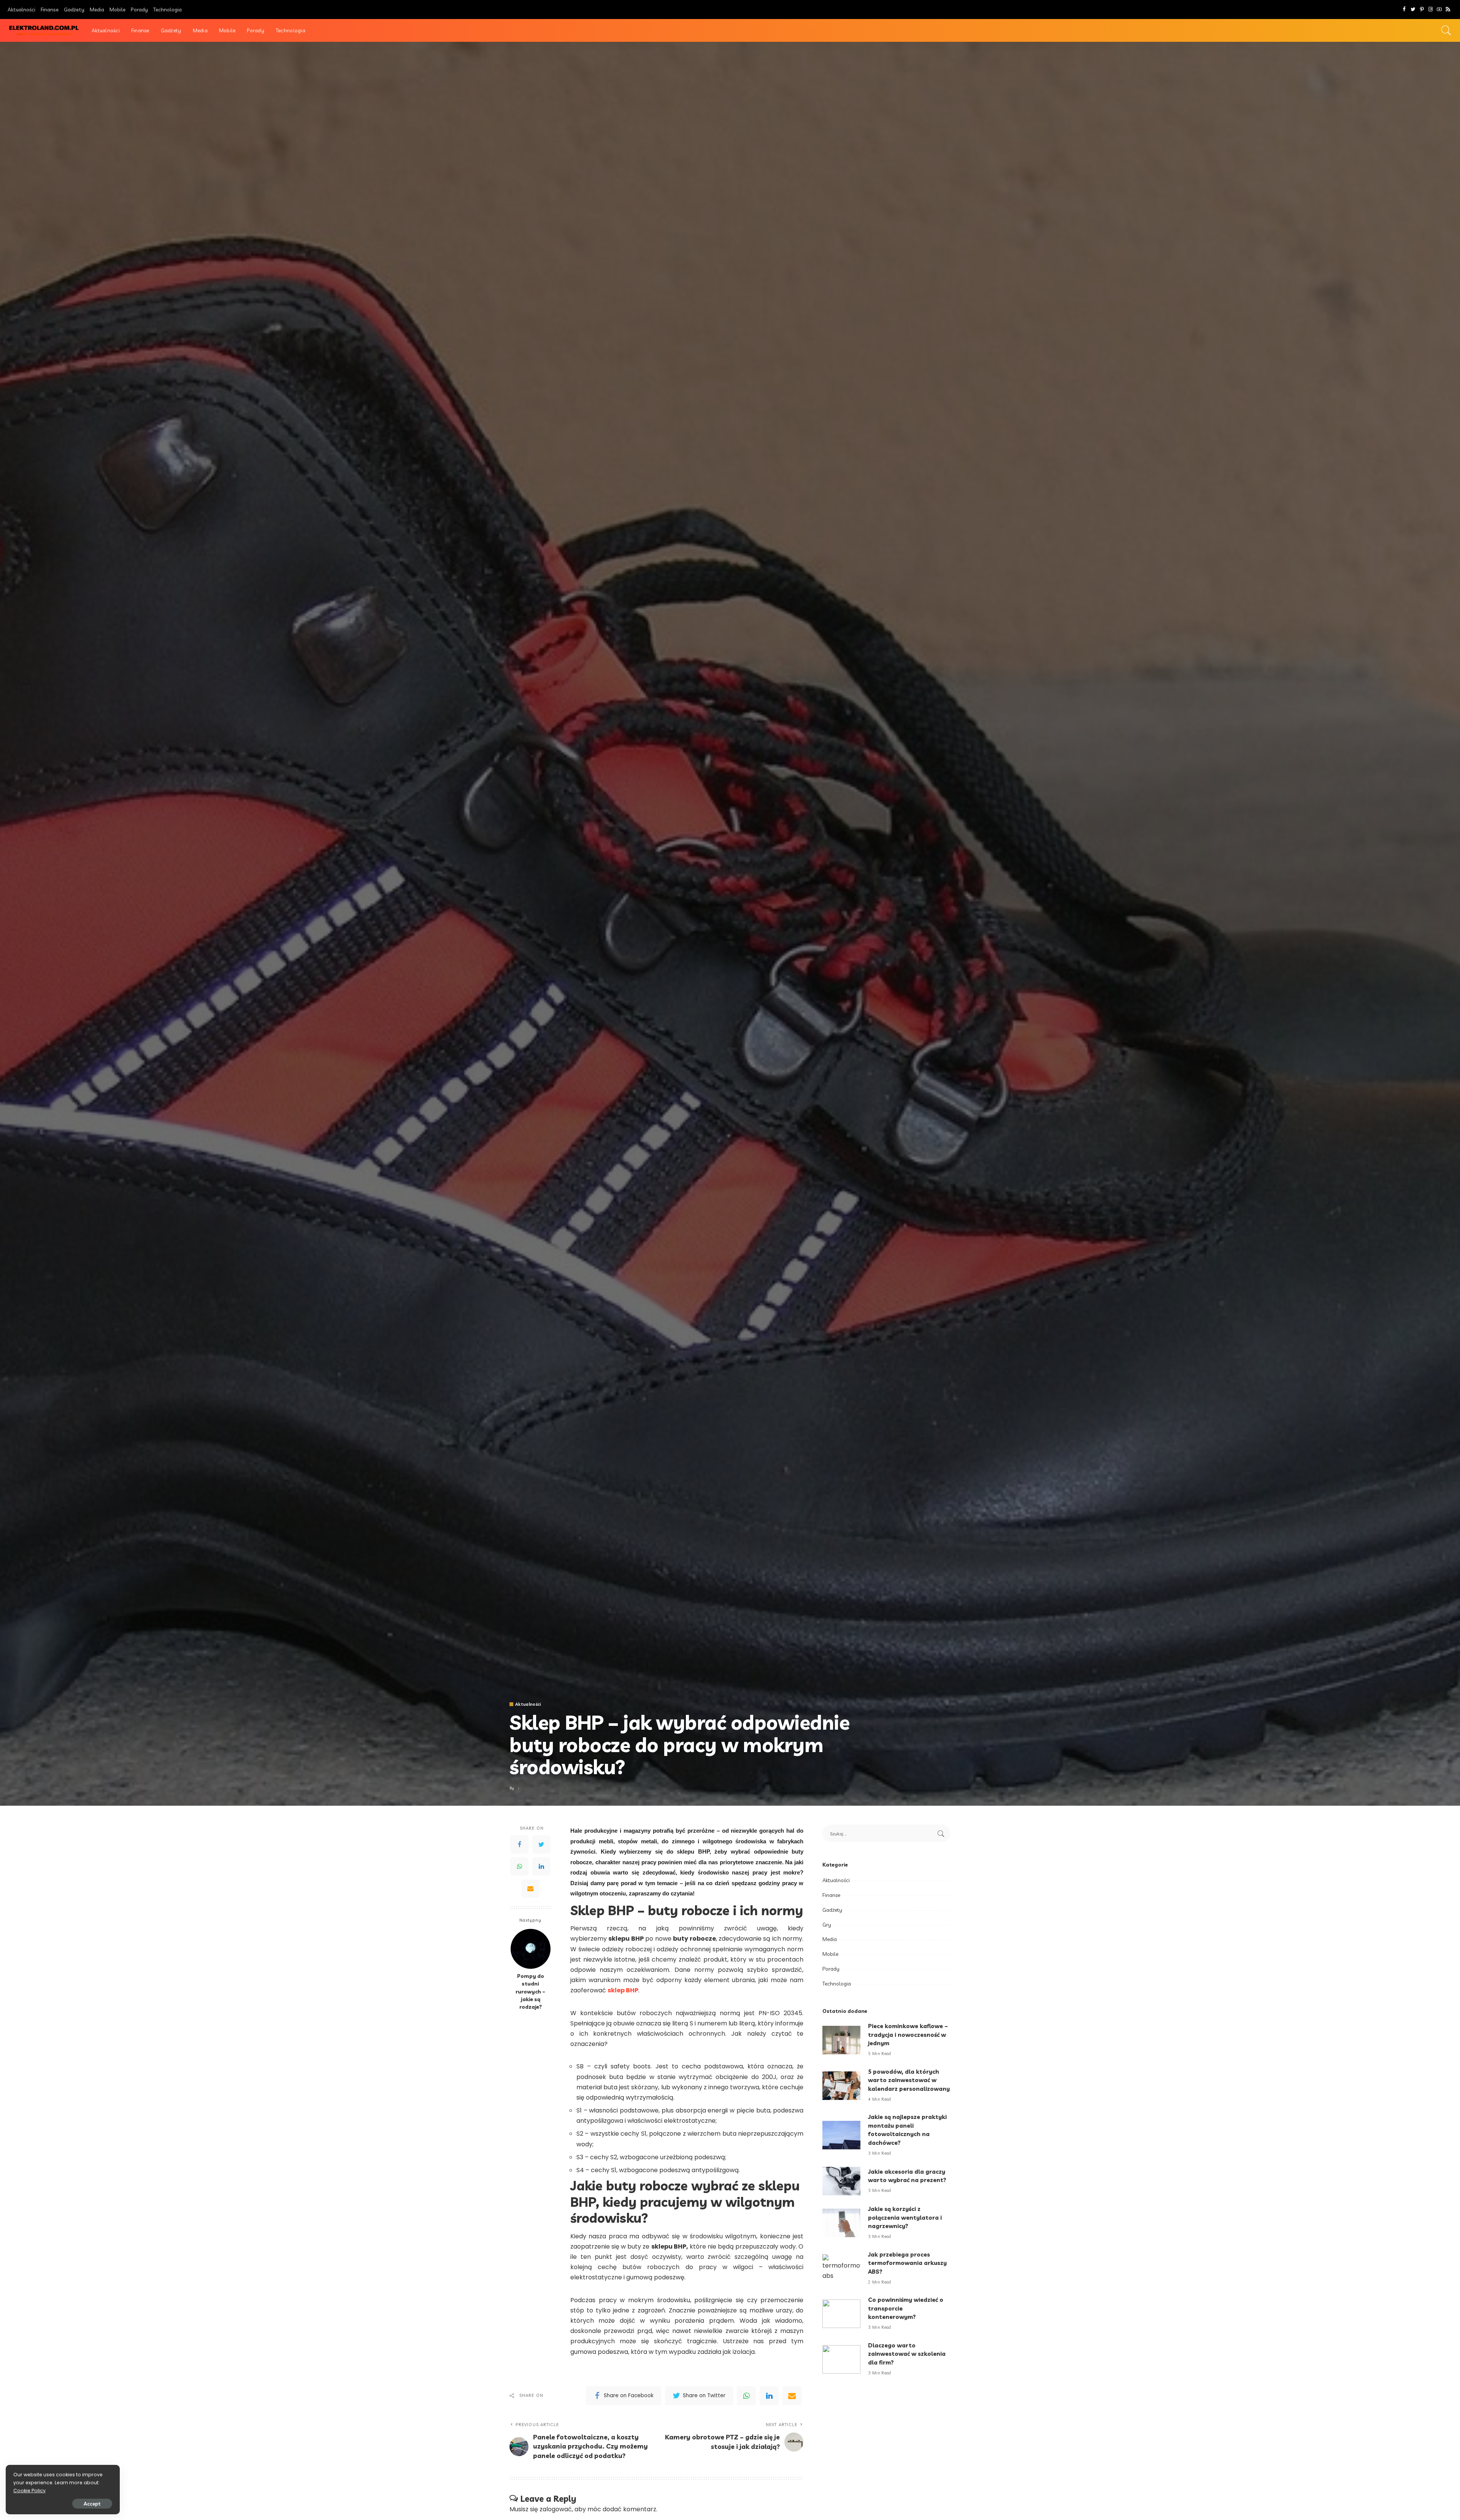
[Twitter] (1413, 10)
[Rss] (1448, 10)
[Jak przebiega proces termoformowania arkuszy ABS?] (841, 2269)
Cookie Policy (29, 2491)
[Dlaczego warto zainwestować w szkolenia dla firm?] (841, 2359)
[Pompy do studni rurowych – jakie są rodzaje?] (531, 1949)
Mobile (830, 1954)
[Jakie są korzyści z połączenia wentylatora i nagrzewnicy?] (841, 2223)
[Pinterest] (1422, 10)
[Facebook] (1404, 10)
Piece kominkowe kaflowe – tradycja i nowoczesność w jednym (908, 2035)
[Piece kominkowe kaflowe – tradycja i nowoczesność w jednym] (841, 2040)
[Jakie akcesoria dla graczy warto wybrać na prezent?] (841, 2181)
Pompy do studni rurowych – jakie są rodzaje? (530, 1992)
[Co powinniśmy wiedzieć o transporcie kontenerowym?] (841, 2314)
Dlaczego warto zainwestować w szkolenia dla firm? (907, 2354)
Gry (827, 1925)
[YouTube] (1439, 10)
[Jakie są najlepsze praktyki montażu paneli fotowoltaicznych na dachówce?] (841, 2135)
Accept (92, 2504)
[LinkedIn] (541, 1867)
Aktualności (528, 1704)
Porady (831, 1969)
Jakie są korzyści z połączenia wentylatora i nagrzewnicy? (905, 2217)
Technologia (837, 1984)
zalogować (556, 2509)
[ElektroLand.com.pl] (44, 31)
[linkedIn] (769, 2396)
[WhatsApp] (519, 1867)
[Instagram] (1431, 10)
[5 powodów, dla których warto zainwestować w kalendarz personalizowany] (841, 2086)
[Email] (530, 1889)
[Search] (1446, 30)
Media (830, 1939)
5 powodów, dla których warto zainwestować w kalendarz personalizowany (909, 2080)
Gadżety (832, 1910)
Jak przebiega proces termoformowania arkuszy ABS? (907, 2263)
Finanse (831, 1895)
